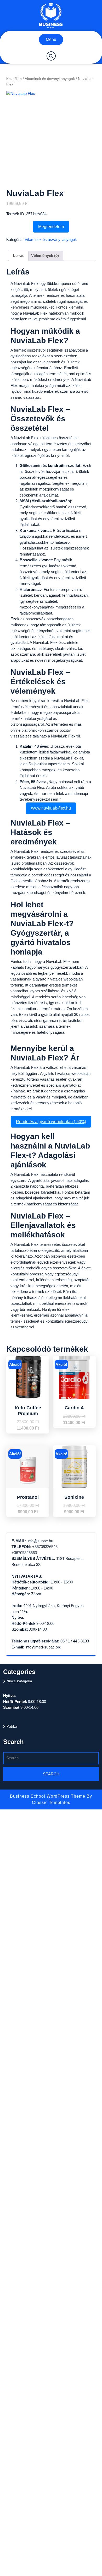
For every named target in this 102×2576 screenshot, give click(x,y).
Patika (12, 1726)
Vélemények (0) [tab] (45, 255)
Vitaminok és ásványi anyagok (50, 79)
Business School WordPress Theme (48, 1796)
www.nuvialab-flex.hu (51, 808)
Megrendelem (51, 227)
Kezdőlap (14, 79)
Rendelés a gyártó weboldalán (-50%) (51, 1122)
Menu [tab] (51, 39)
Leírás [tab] (19, 255)
